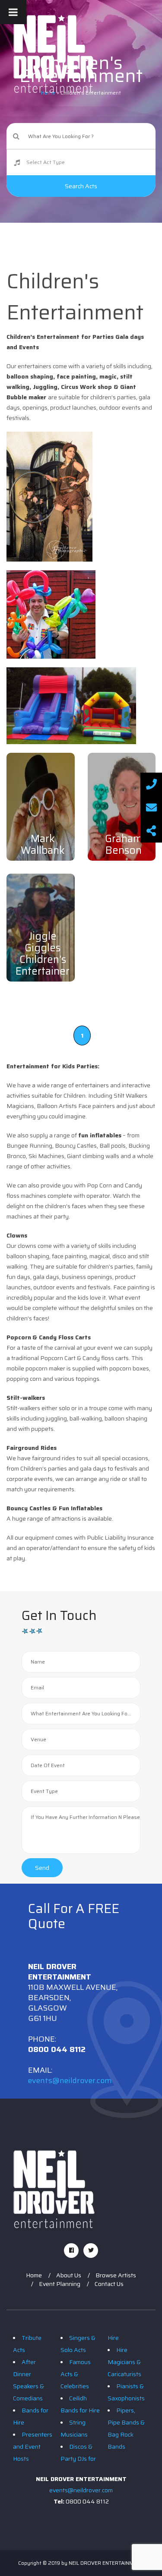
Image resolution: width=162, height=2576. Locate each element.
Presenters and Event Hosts (33, 2447)
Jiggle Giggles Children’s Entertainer (43, 954)
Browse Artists (116, 2275)
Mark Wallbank (43, 844)
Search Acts (81, 186)
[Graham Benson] (122, 807)
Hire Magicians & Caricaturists (124, 2362)
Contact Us (109, 2284)
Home (34, 2275)
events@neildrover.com (70, 2080)
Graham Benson (124, 844)
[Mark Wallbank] (41, 807)
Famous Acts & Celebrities (76, 2374)
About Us (69, 2275)
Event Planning (60, 2284)
